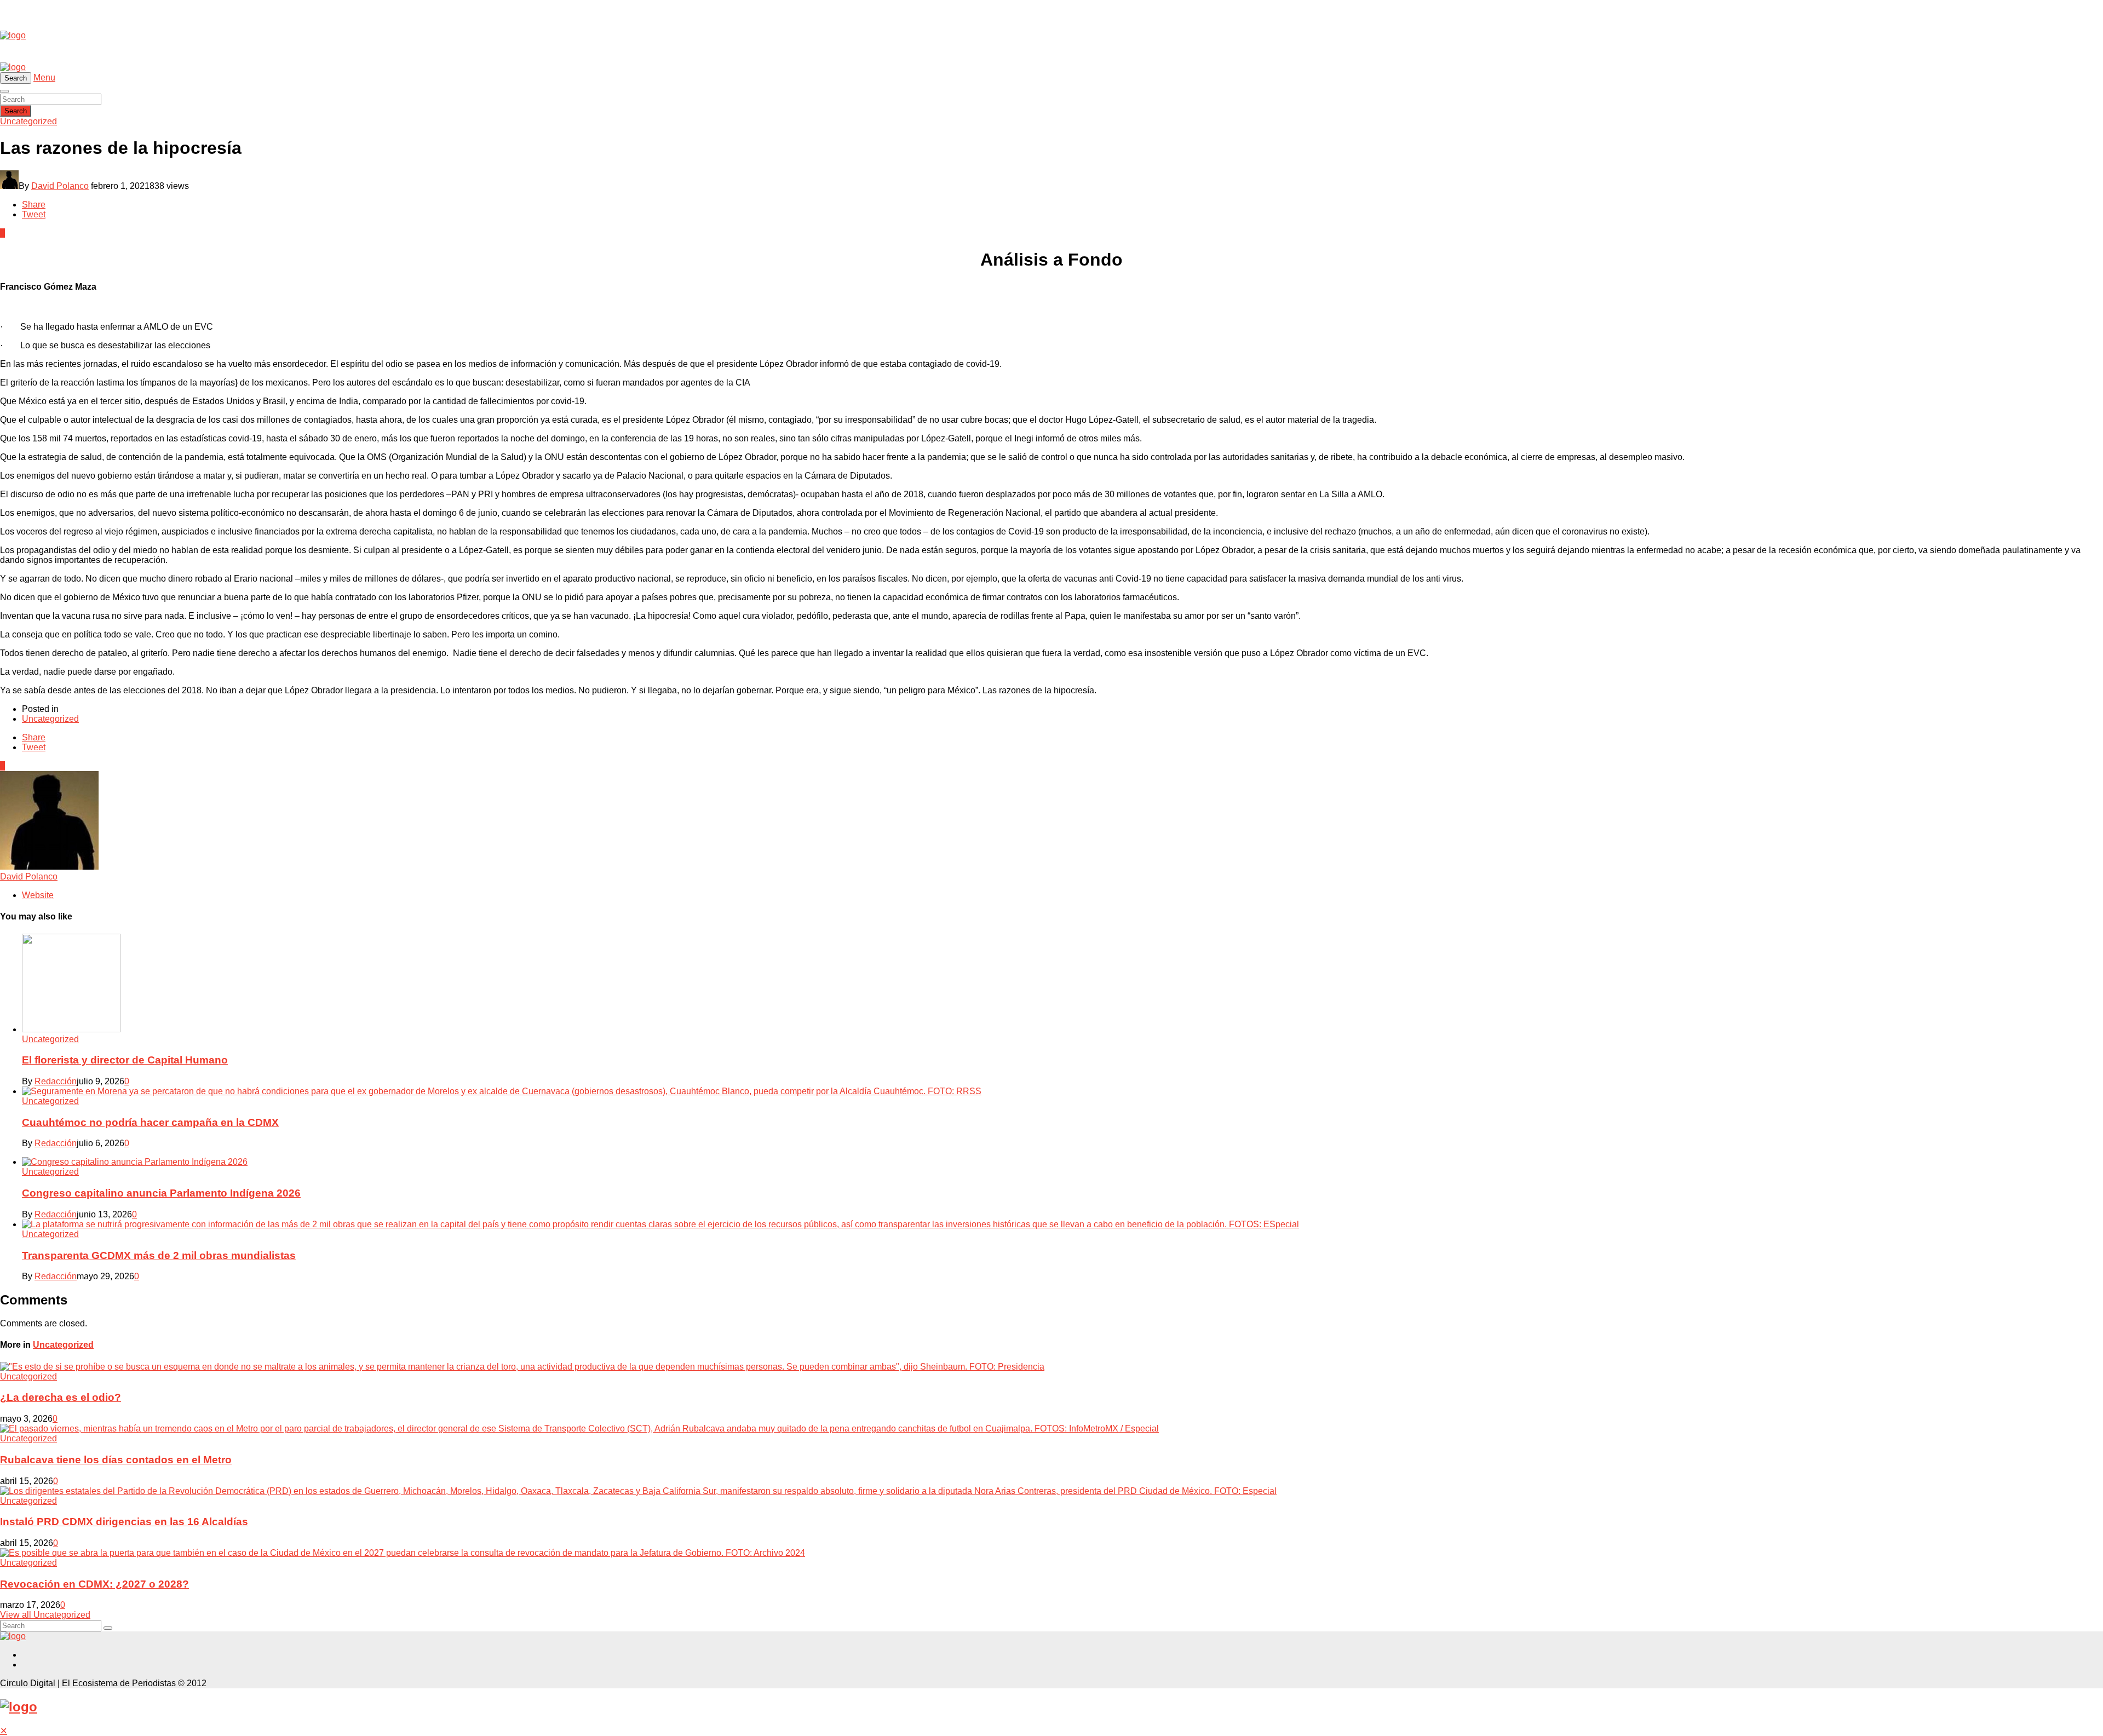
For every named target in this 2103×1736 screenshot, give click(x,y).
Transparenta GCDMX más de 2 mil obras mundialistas (159, 1255)
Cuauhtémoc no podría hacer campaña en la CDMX (150, 1122)
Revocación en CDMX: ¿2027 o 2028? (94, 1584)
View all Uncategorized (45, 1615)
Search (16, 111)
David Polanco (60, 186)
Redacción (56, 1081)
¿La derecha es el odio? (61, 1397)
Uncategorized (28, 121)
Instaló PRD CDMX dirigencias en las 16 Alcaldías (124, 1522)
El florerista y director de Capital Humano (125, 1060)
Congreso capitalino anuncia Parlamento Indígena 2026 (161, 1193)
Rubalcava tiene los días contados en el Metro (116, 1460)
